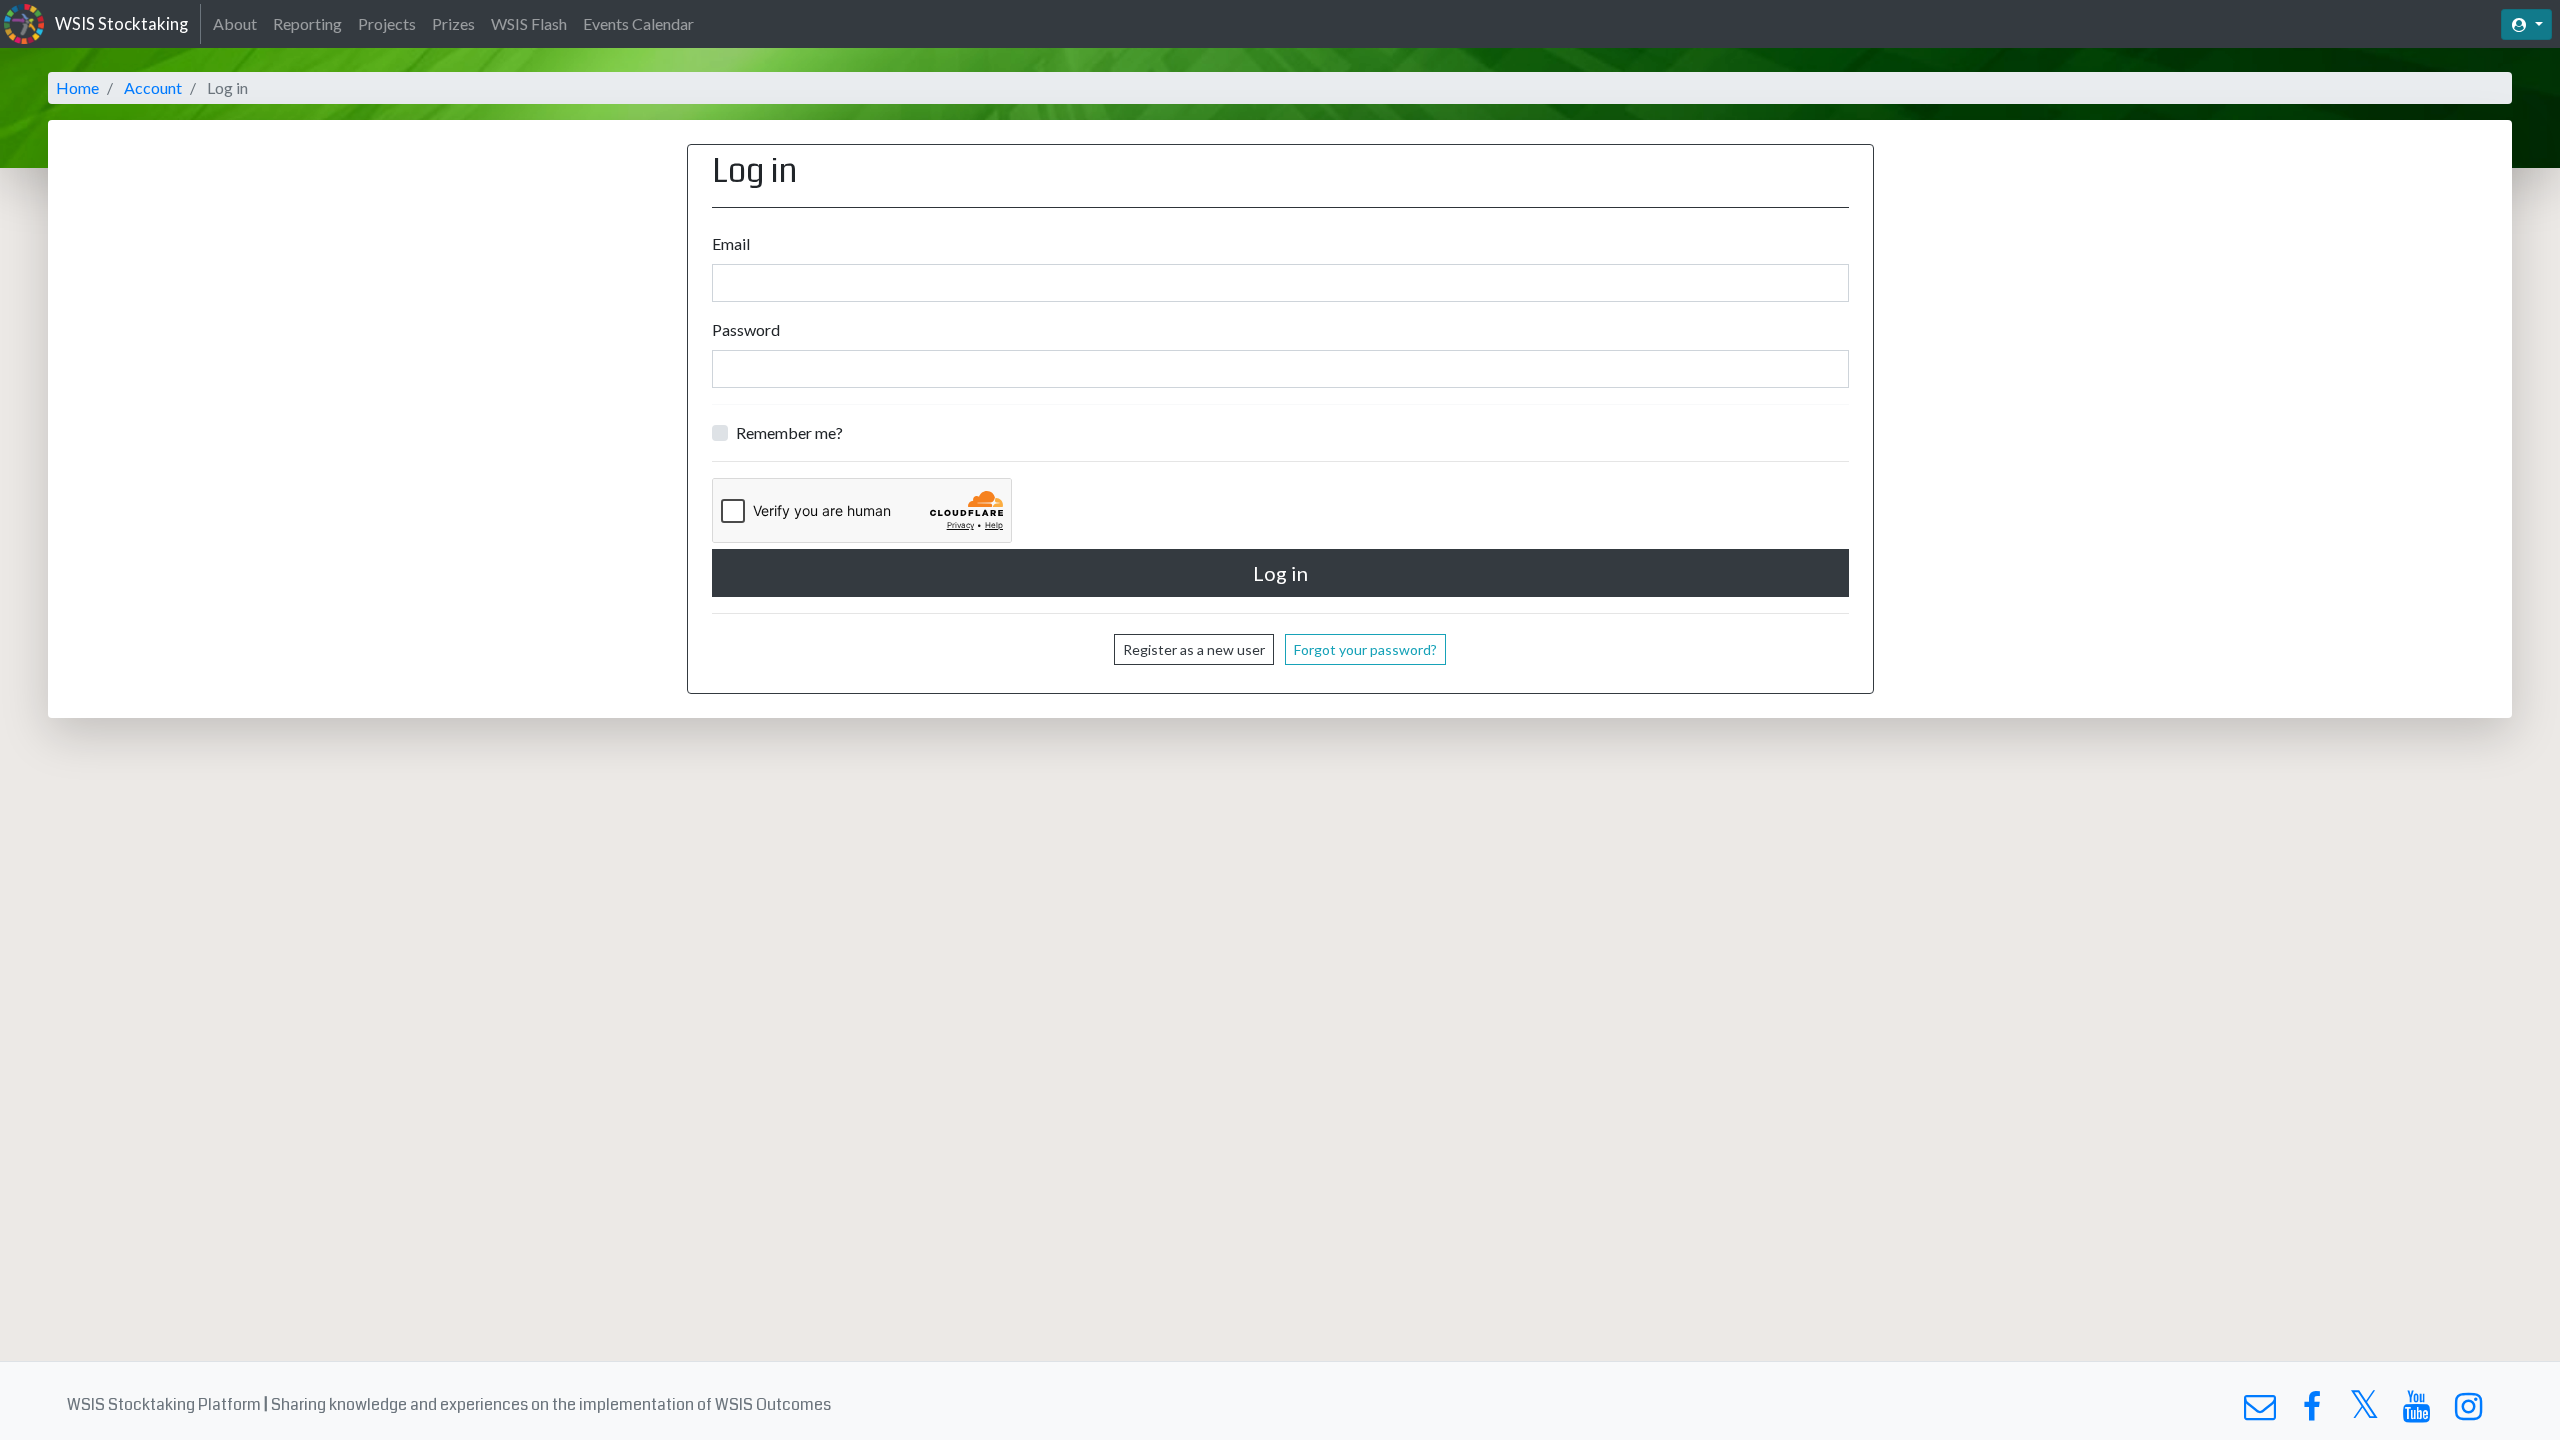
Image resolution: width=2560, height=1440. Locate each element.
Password (746, 329)
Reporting (307, 23)
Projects (387, 23)
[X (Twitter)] (2364, 1411)
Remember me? (789, 432)
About (235, 23)
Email (731, 243)
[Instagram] (2468, 1411)
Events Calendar (638, 23)
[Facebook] (2311, 1411)
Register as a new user (1194, 649)
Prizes (453, 23)
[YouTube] (2416, 1411)
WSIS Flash (529, 23)
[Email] (2259, 1411)
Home (77, 87)
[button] (2526, 24)
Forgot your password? (1365, 649)
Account (153, 87)
